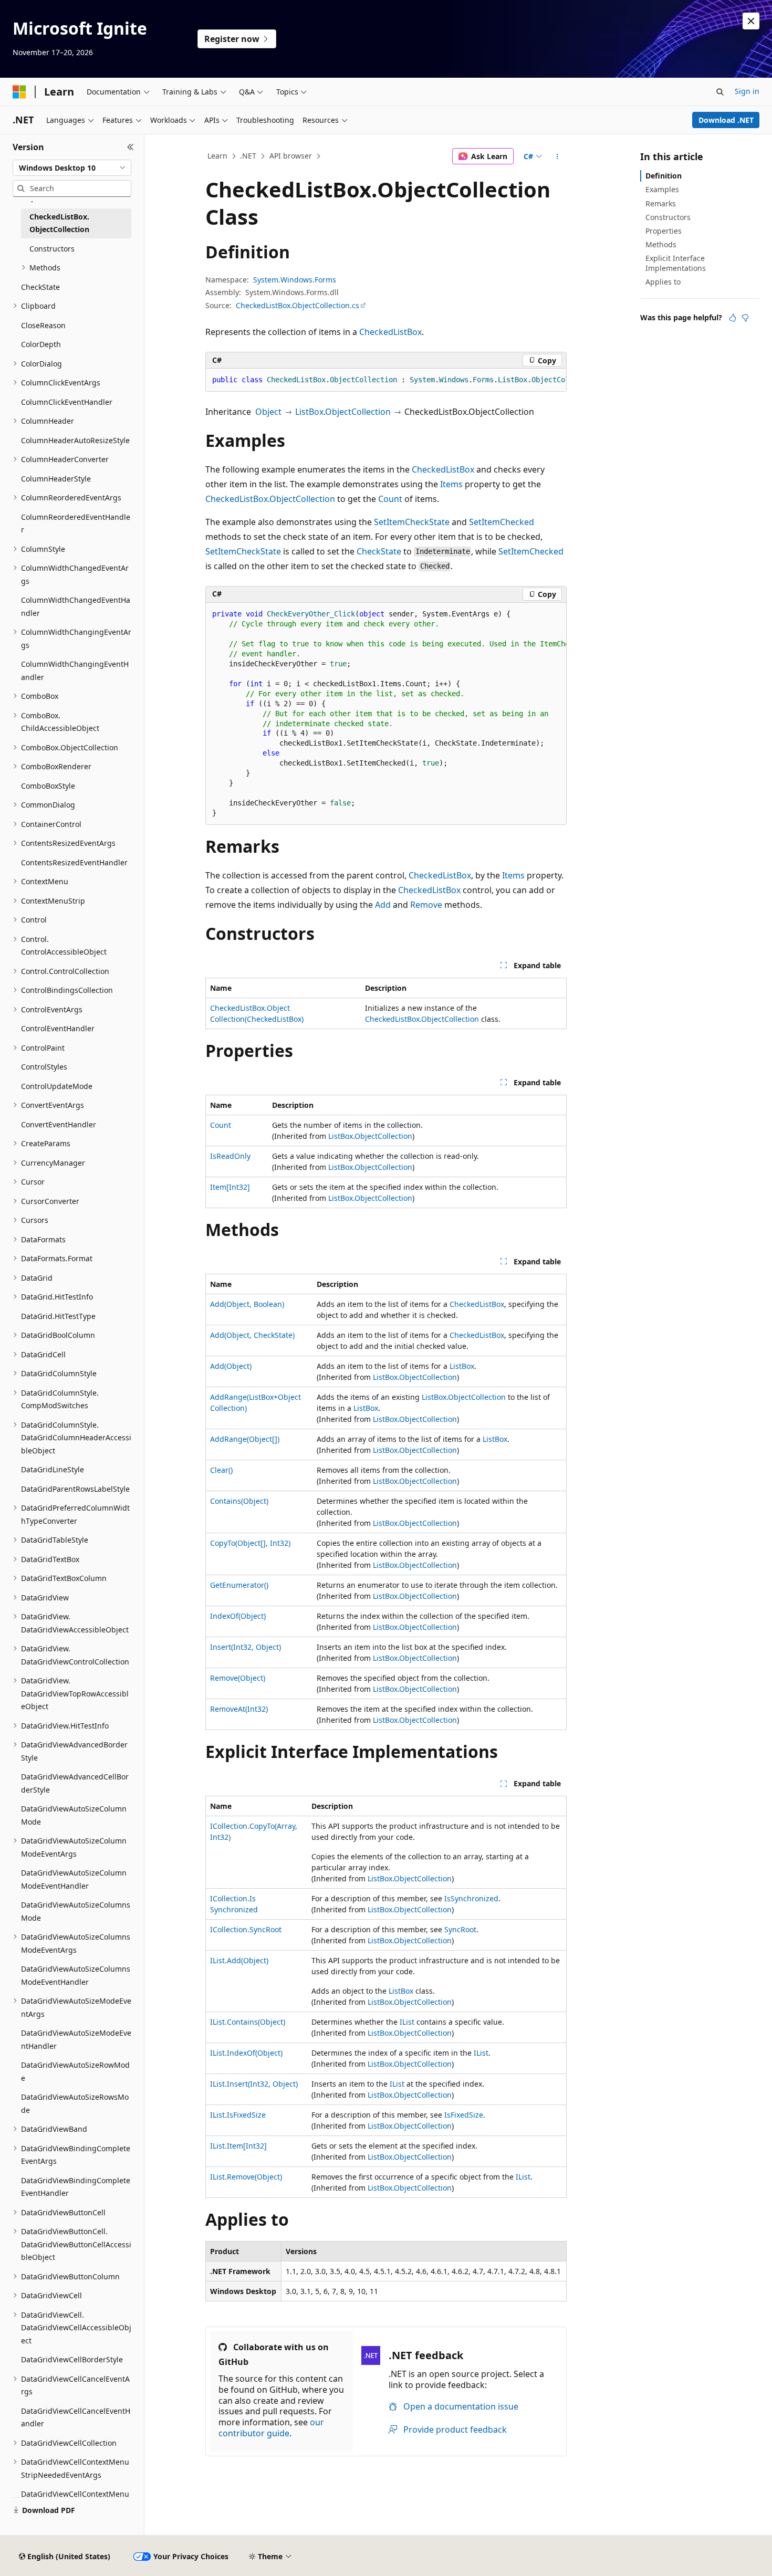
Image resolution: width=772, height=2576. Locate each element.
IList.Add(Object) (239, 1960)
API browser (291, 156)
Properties (664, 231)
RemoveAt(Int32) (239, 1709)
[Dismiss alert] (751, 21)
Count (390, 499)
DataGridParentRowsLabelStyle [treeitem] (75, 1489)
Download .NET (726, 120)
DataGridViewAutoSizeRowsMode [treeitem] (75, 2103)
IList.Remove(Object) (246, 2177)
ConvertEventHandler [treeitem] (59, 1124)
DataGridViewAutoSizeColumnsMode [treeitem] (76, 1911)
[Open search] (720, 92)
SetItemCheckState (412, 522)
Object (268, 412)
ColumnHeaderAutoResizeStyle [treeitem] (75, 440)
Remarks (661, 203)
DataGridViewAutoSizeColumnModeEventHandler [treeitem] (74, 1879)
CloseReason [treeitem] (43, 325)
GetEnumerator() (239, 1585)
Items (451, 484)
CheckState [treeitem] (40, 287)
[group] (386, 380)
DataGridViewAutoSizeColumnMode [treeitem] (74, 1815)
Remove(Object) (238, 1678)
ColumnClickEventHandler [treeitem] (67, 402)
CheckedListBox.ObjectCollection (270, 499)
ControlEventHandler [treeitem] (58, 1028)
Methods (661, 244)
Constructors (668, 217)
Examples (662, 189)
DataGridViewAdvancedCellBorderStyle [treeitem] (75, 1783)
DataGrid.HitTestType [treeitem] (58, 1316)
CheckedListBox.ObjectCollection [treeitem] (59, 223)
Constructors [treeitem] (52, 249)
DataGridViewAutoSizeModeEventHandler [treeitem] (76, 2039)
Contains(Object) (239, 1501)
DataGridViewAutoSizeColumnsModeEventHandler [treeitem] (76, 1975)
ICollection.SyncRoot (246, 1929)
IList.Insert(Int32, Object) (254, 2084)
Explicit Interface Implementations (676, 263)
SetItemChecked (502, 522)
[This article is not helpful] (745, 318)
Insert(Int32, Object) (246, 1647)
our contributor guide (271, 2428)
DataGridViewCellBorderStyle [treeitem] (72, 2359)
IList (407, 2022)
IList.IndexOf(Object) (246, 2053)
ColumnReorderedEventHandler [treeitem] (76, 523)
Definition (664, 176)
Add (383, 905)
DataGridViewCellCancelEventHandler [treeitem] (76, 2417)
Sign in (747, 91)
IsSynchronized (471, 1898)
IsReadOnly (230, 1156)
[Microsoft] (19, 92)
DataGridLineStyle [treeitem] (53, 1469)
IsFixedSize (464, 2115)
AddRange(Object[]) (245, 1439)
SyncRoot (460, 1929)
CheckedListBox (390, 332)
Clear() (221, 1470)
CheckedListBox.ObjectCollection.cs (298, 305)
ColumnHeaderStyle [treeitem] (56, 479)
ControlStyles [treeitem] (44, 1067)
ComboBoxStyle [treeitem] (48, 786)
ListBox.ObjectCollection (343, 412)
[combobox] (72, 168)
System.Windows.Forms (295, 280)
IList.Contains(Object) (248, 2022)
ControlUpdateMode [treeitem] (57, 1086)
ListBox (462, 1366)
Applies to (663, 282)
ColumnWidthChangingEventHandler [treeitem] (75, 671)
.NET (248, 156)
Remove (426, 905)
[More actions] (557, 156)
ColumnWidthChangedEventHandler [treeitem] (76, 606)
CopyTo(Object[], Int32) (250, 1543)
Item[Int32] (230, 1187)
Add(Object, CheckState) (252, 1335)
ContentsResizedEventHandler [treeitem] (74, 862)
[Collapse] (131, 147)
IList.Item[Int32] (238, 2146)
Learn (217, 156)
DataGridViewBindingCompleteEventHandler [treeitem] (76, 2187)
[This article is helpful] (733, 318)
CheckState (379, 551)
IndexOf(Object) (238, 1616)
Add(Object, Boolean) (247, 1304)
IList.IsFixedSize (238, 2115)
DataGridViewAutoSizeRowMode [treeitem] (75, 2071)
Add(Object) (231, 1366)
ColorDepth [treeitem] (41, 344)
